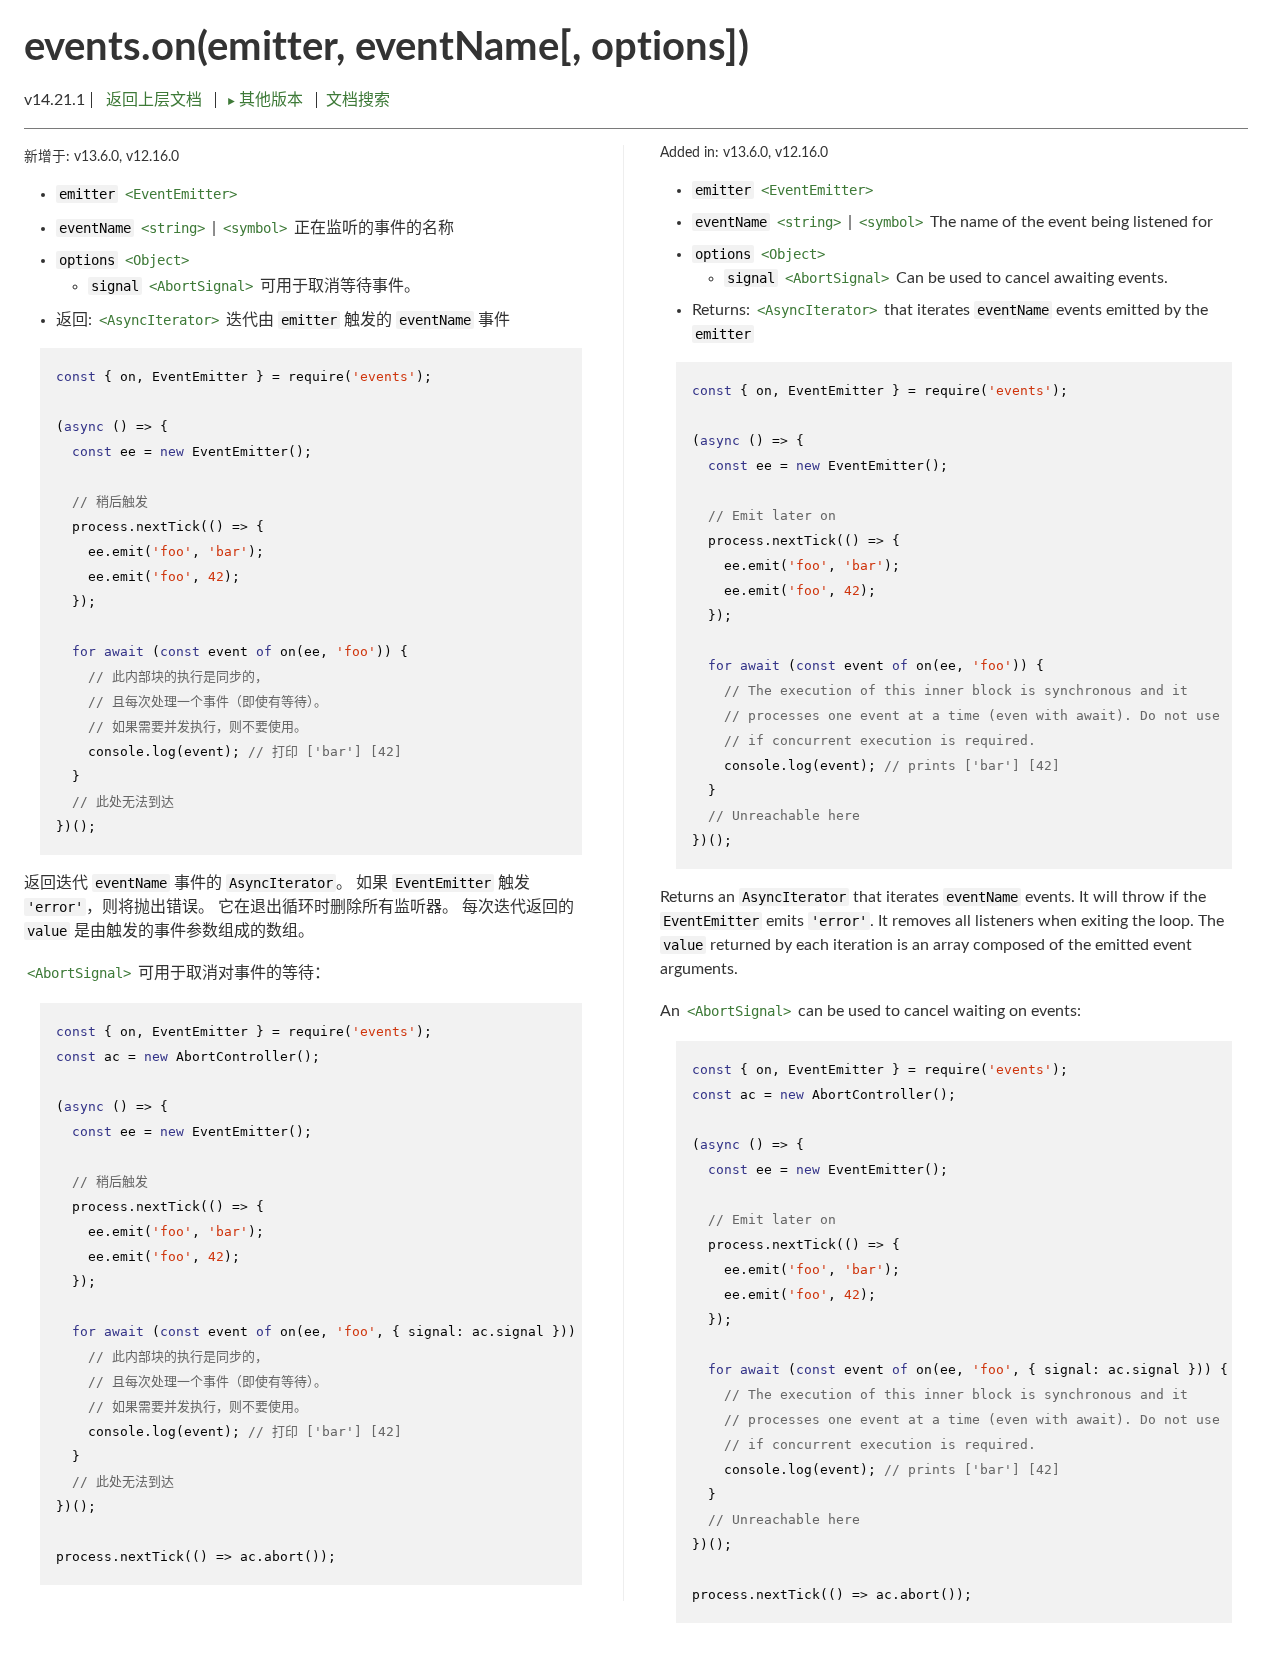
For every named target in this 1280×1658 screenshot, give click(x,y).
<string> (173, 228)
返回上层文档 (154, 100)
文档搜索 (358, 100)
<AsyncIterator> (159, 320)
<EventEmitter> (181, 194)
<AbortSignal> (201, 286)
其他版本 (266, 100)
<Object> (157, 260)
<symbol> (255, 228)
